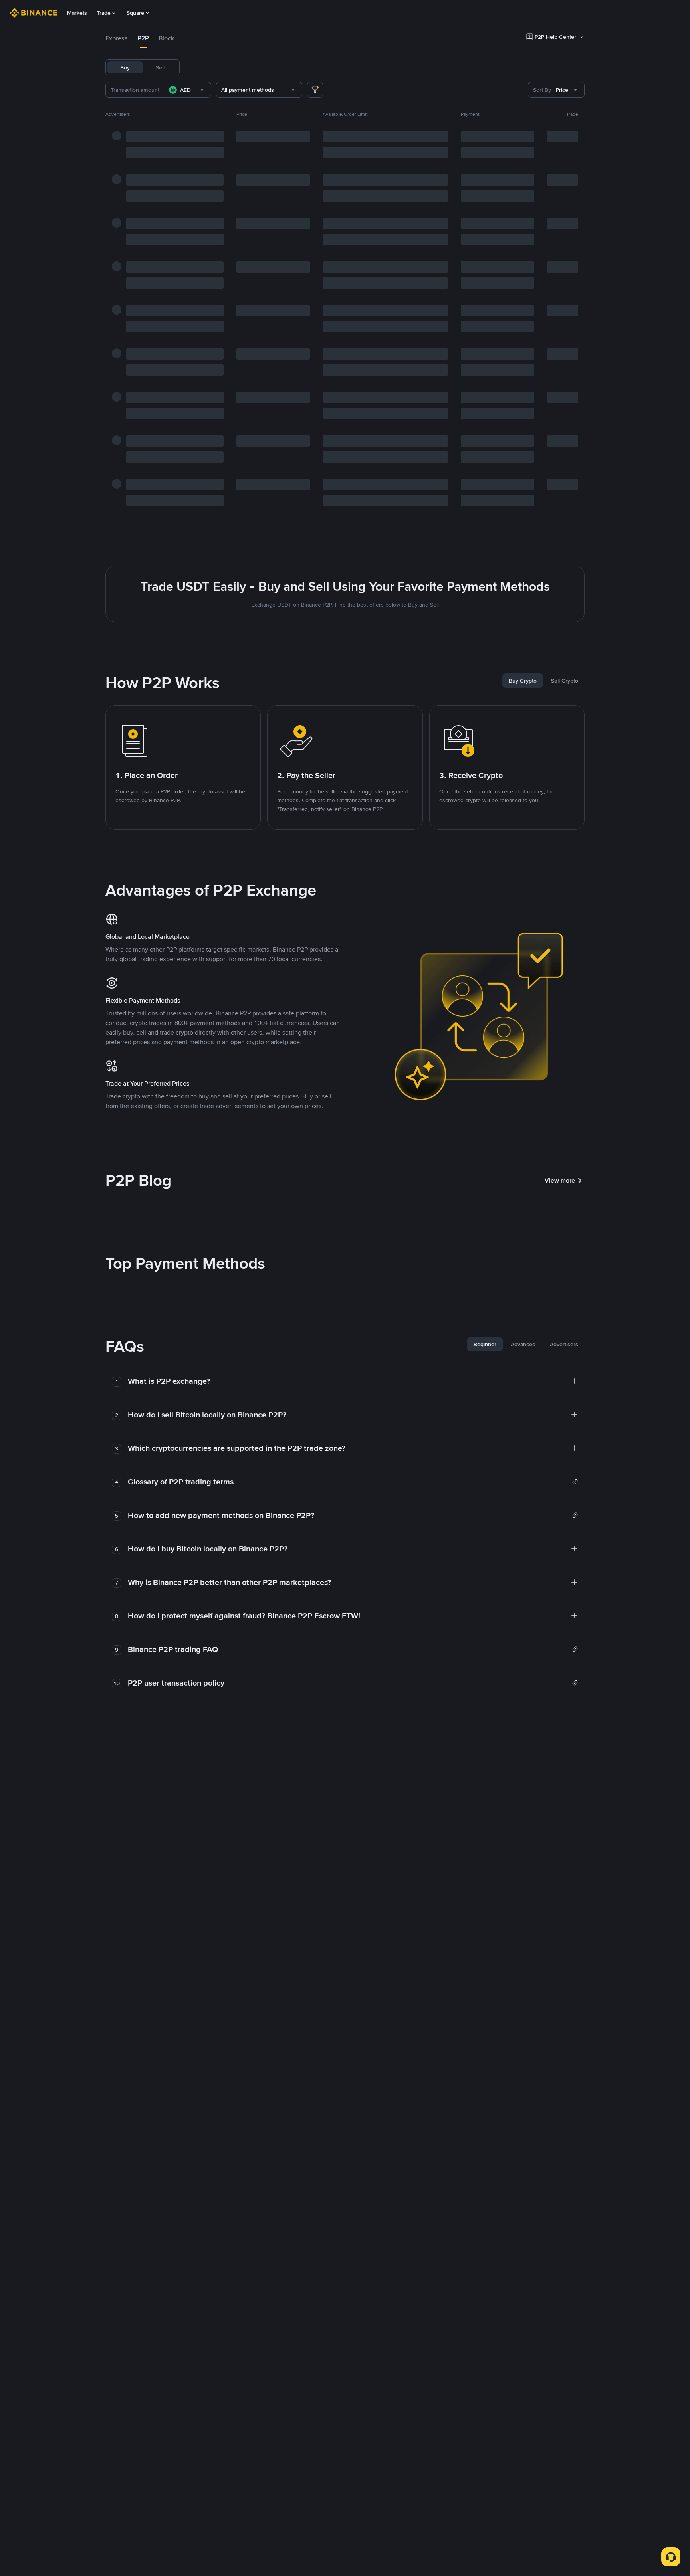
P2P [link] (143, 38)
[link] (353, 1482)
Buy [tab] (125, 67)
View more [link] (560, 1180)
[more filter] (315, 90)
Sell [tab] (160, 67)
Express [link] (117, 38)
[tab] (117, 38)
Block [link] (166, 38)
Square (135, 13)
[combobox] (187, 90)
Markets (77, 13)
